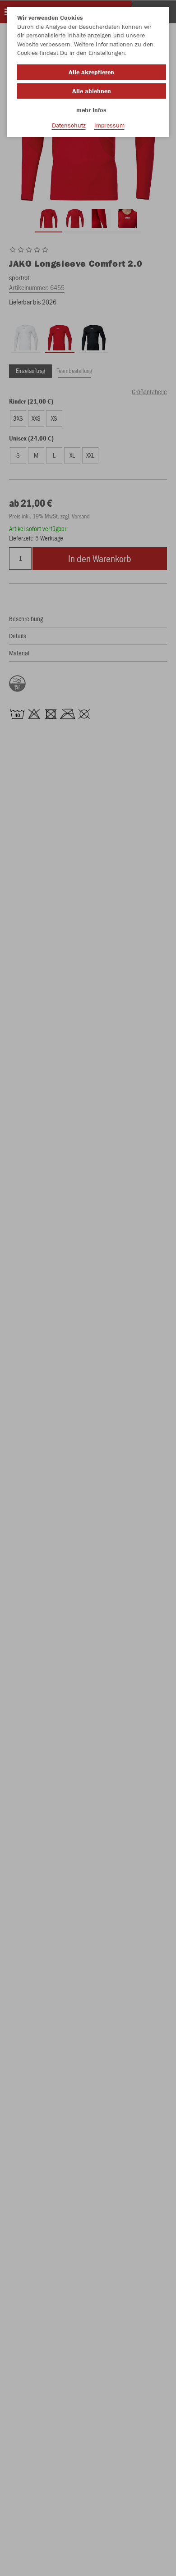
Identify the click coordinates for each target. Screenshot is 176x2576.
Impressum (109, 125)
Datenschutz (69, 125)
